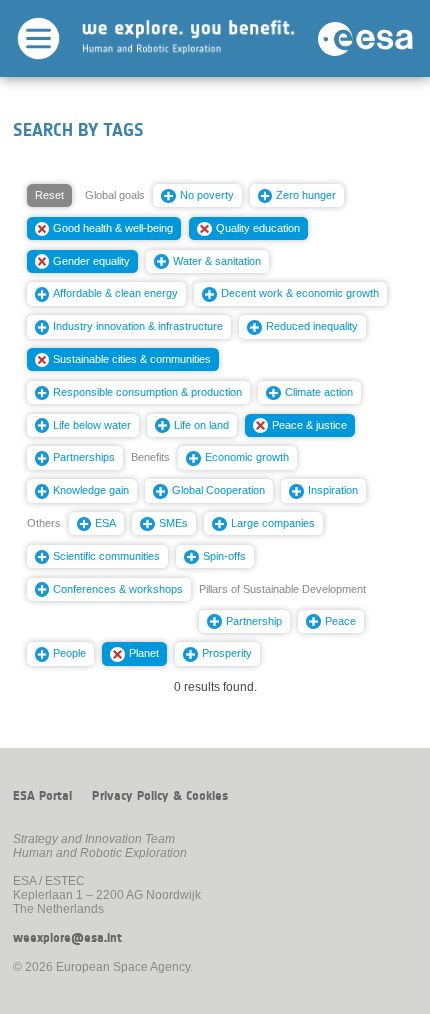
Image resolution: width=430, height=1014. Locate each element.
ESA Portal (42, 796)
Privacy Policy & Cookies (160, 796)
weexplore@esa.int (67, 938)
